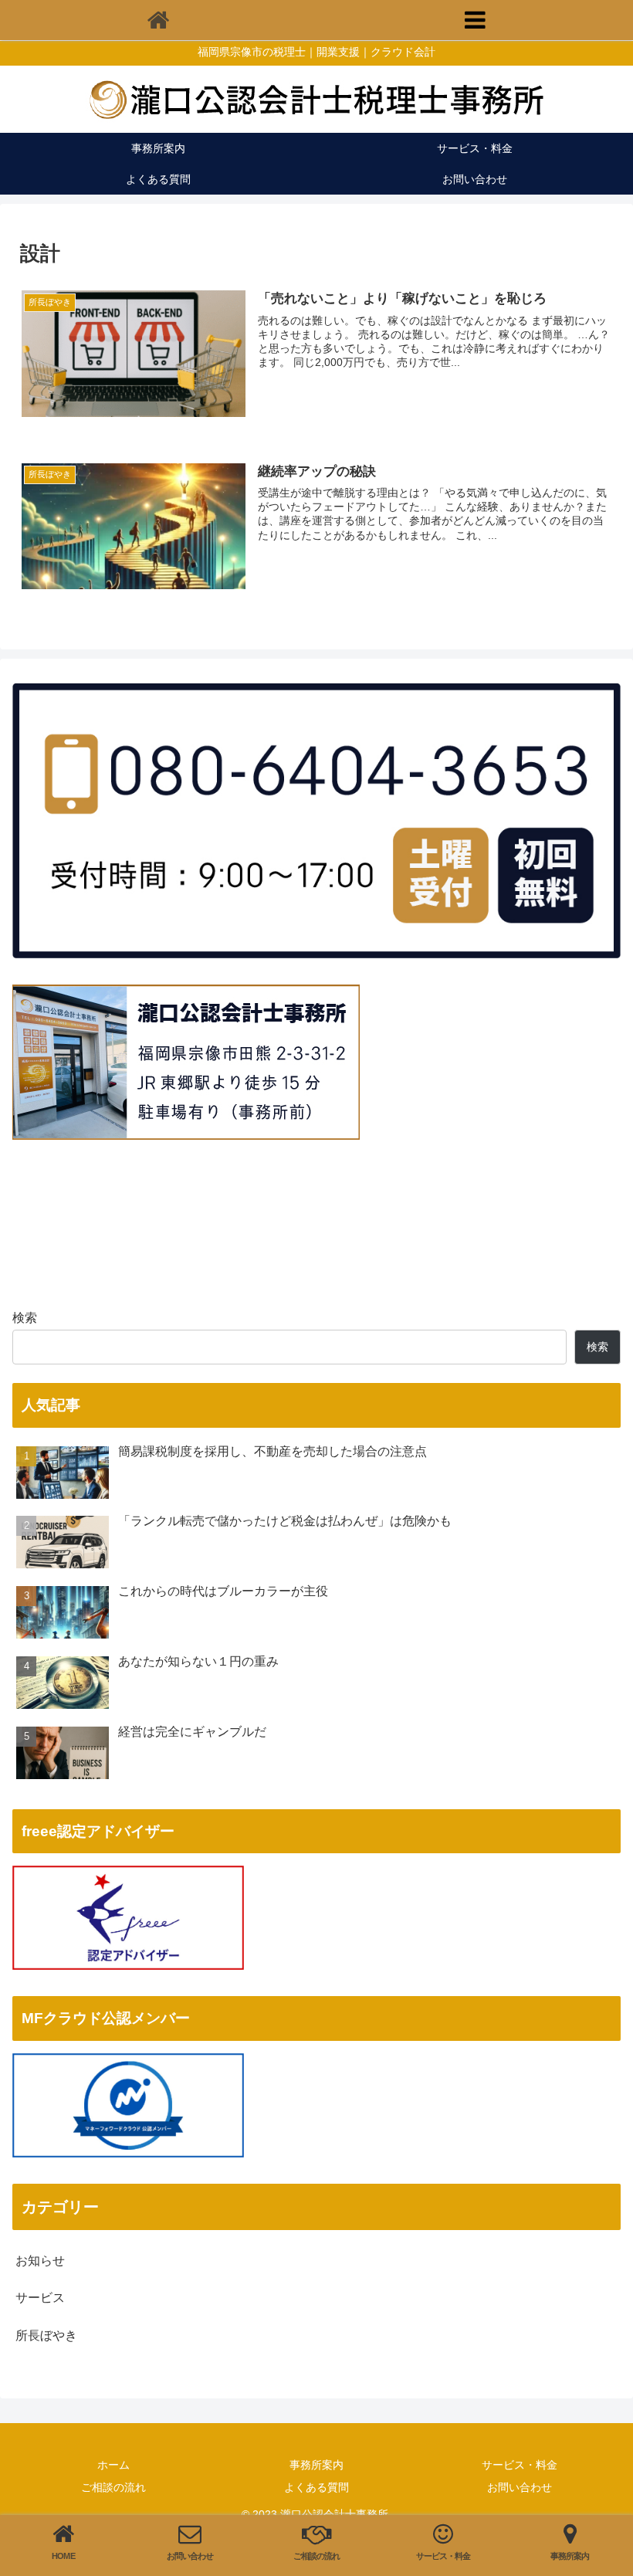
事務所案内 (316, 2465)
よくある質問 (316, 2487)
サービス (40, 2298)
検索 (25, 1318)
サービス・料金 (520, 2465)
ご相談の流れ (113, 2487)
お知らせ (40, 2261)
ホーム (113, 2465)
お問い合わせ (520, 2487)
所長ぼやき (46, 2335)
